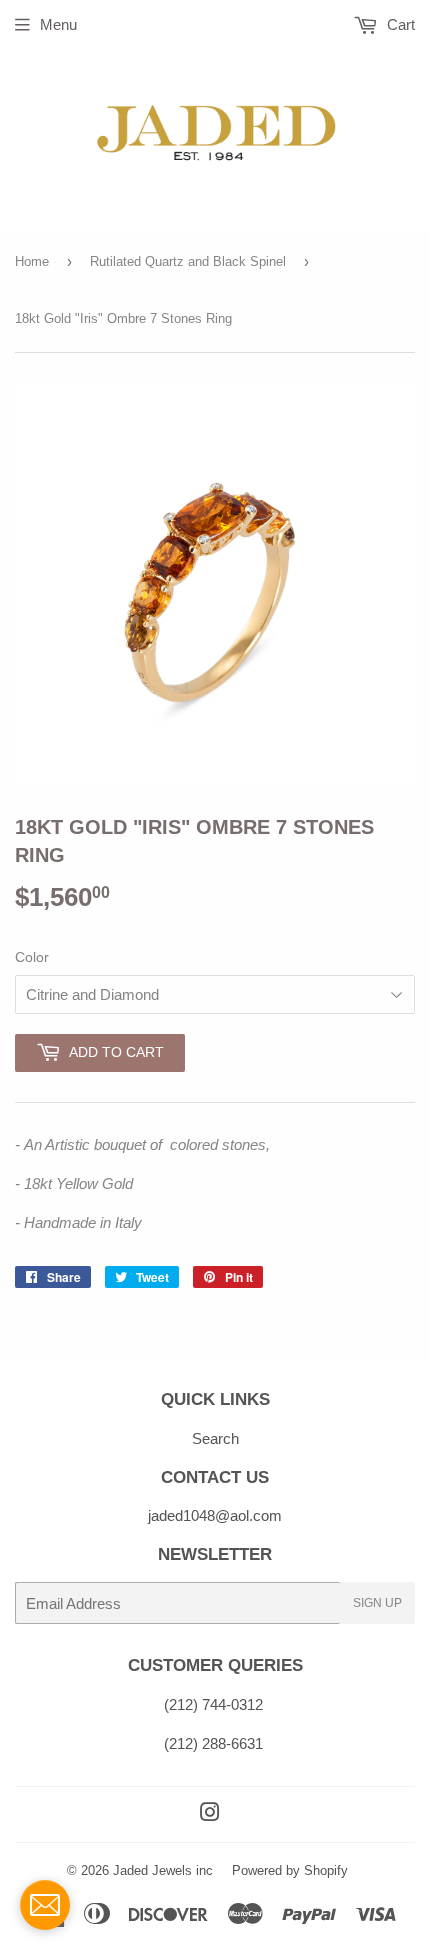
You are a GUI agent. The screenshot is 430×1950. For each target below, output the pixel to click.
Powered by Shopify (290, 1870)
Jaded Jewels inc (163, 1870)
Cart (399, 24)
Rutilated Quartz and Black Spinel (188, 261)
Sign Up (377, 1603)
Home (32, 261)
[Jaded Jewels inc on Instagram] (210, 1814)
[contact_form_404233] (45, 1905)
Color (32, 957)
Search (215, 1438)
